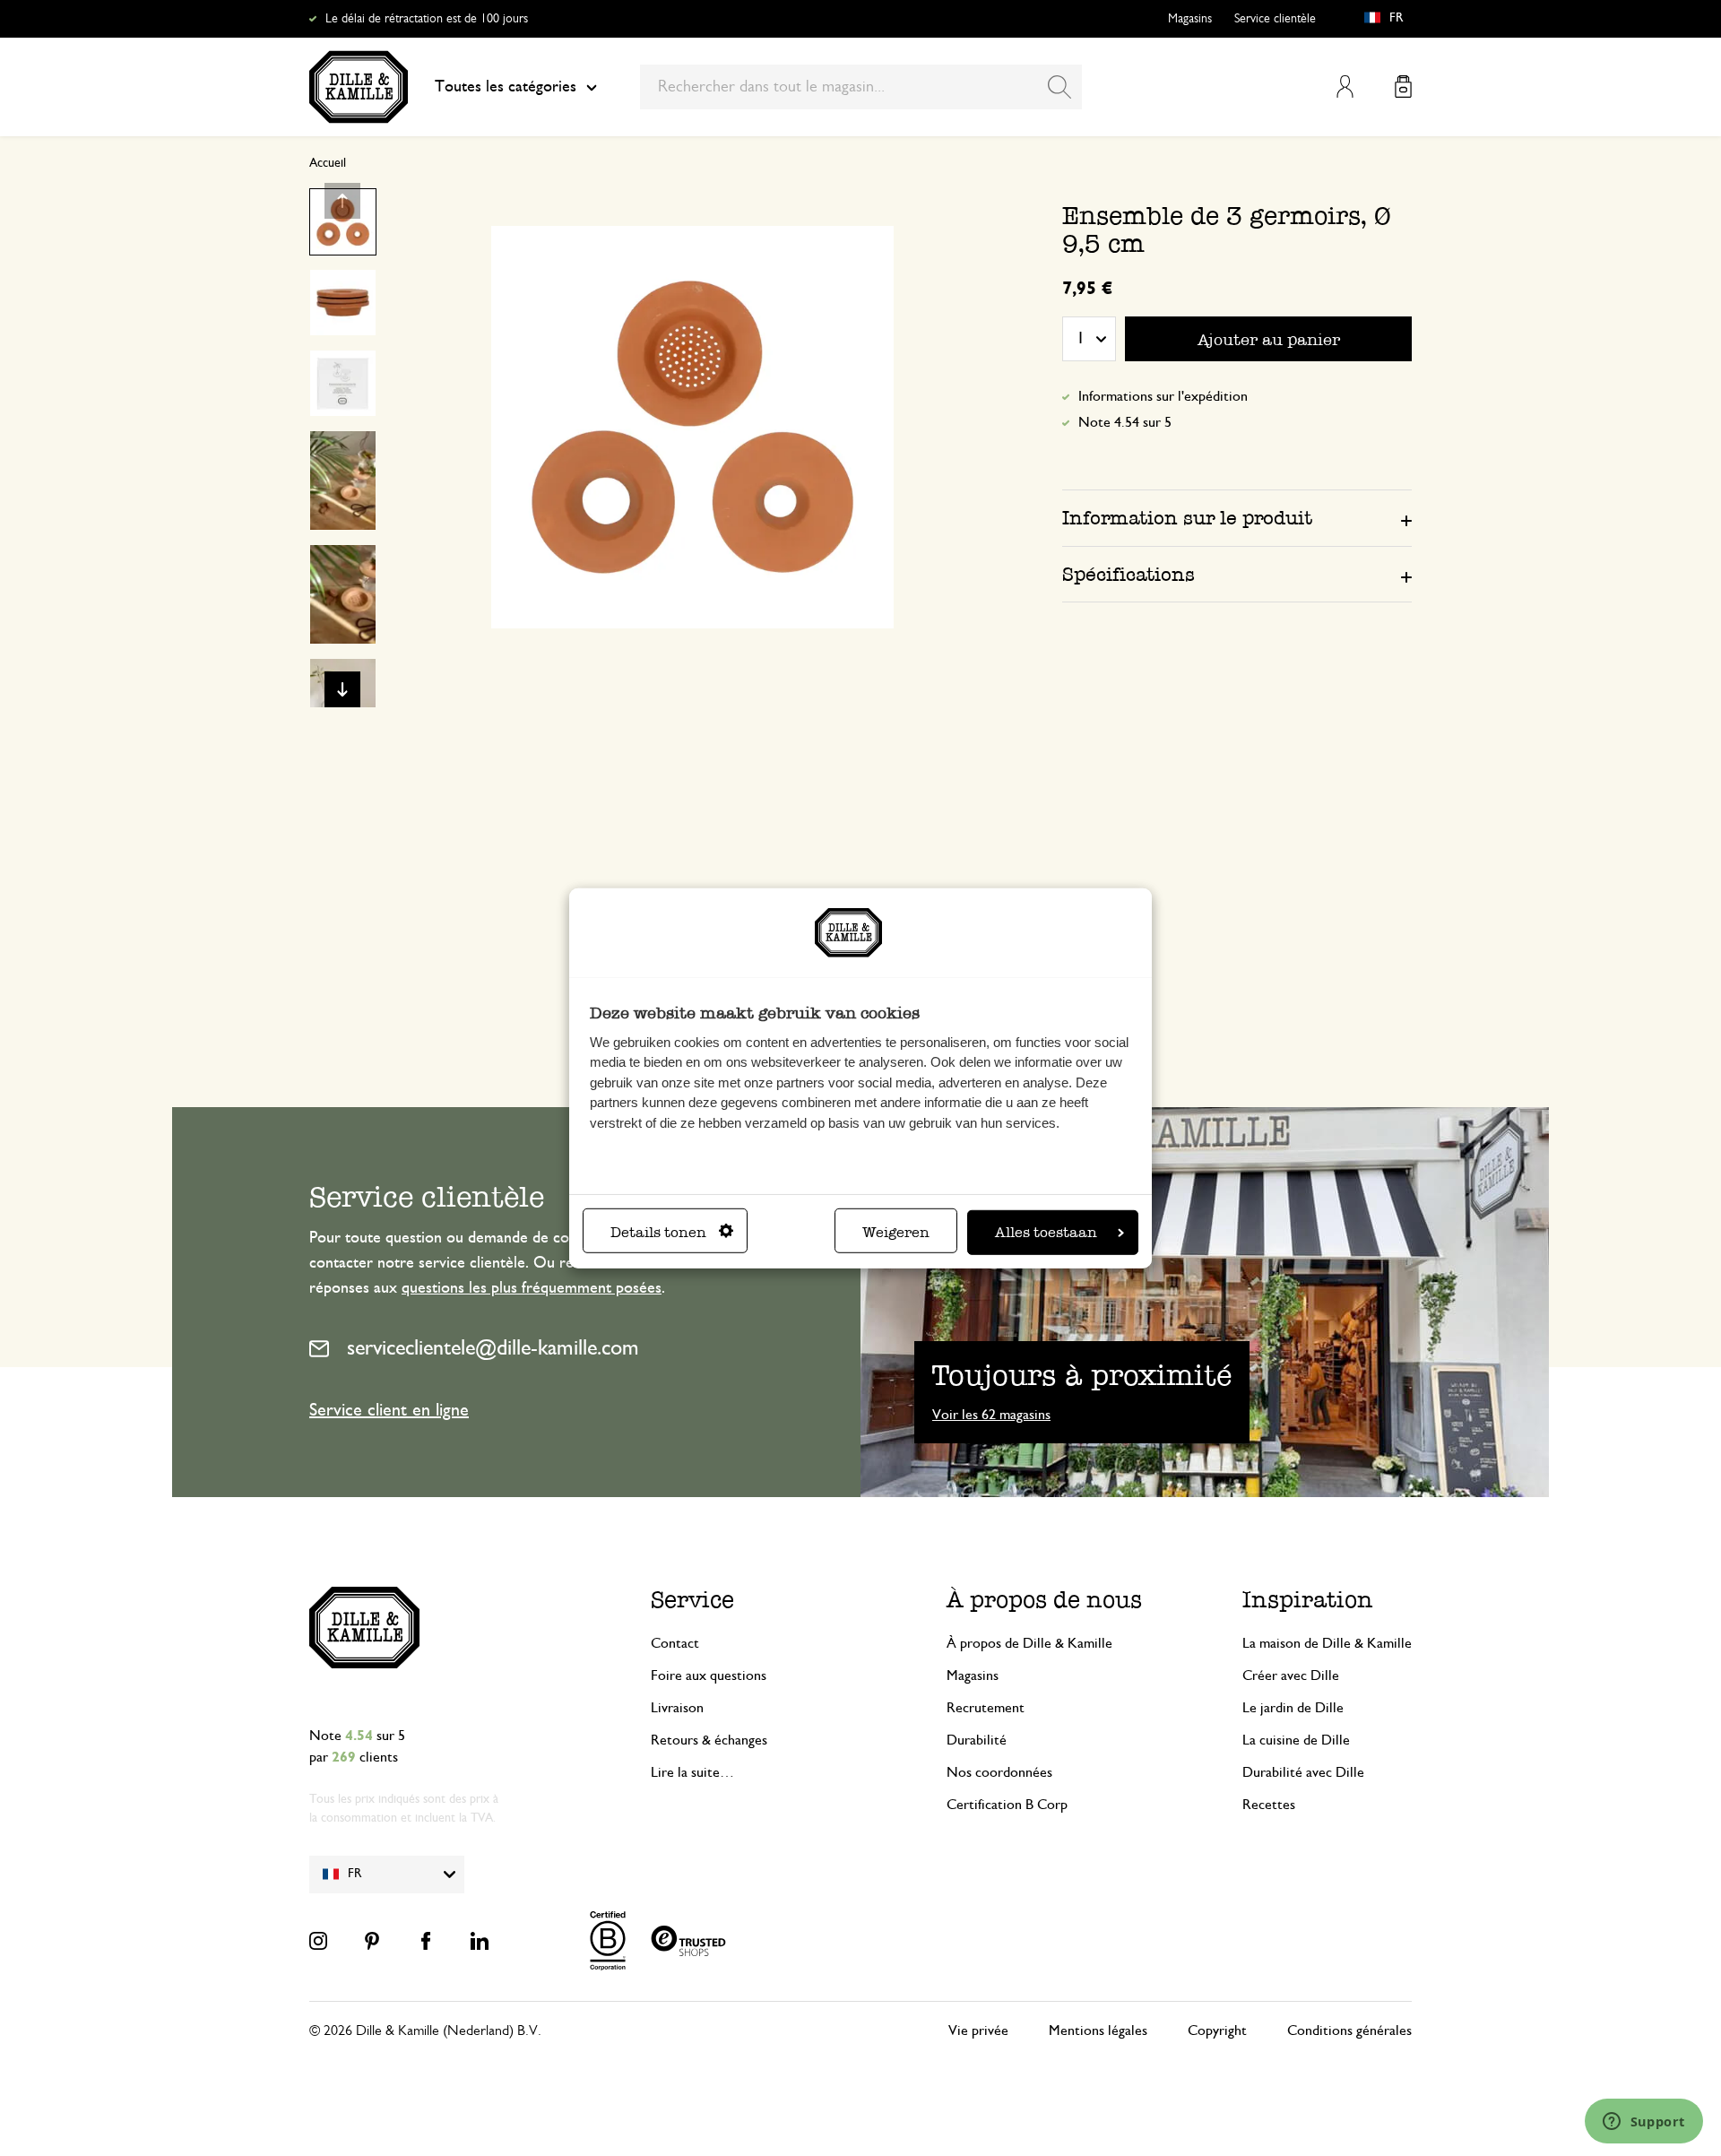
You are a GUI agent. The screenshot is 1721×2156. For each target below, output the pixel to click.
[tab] (1237, 517)
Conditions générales (1349, 2030)
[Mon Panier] (1403, 87)
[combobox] (861, 87)
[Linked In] (480, 1941)
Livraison (677, 1708)
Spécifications (1129, 574)
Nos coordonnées (999, 1772)
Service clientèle (1275, 19)
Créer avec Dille (1291, 1675)
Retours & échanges (709, 1740)
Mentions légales (1098, 2030)
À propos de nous (1044, 1600)
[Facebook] (426, 1941)
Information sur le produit (1187, 518)
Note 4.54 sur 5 (1125, 422)
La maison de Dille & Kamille (1327, 1643)
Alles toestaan (1046, 1232)
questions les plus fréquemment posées (532, 1288)
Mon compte (1345, 87)
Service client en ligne (389, 1410)
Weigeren (896, 1232)
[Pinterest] (372, 1941)
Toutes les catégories (506, 87)
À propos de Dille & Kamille (1029, 1643)
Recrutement (986, 1708)
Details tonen (658, 1232)
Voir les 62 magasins (991, 1415)
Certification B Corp (1007, 1805)
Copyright (1217, 2030)
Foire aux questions (709, 1675)
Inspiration (1308, 1600)
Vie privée (978, 2030)
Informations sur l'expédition (1163, 396)
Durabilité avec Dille (1303, 1772)
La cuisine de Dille (1296, 1740)
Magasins (1190, 19)
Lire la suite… (692, 1772)
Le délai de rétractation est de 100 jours (427, 19)
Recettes (1269, 1805)
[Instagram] (318, 1941)
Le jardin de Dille (1293, 1708)
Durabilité (977, 1740)
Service (692, 1600)
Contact (675, 1643)
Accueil (328, 163)
